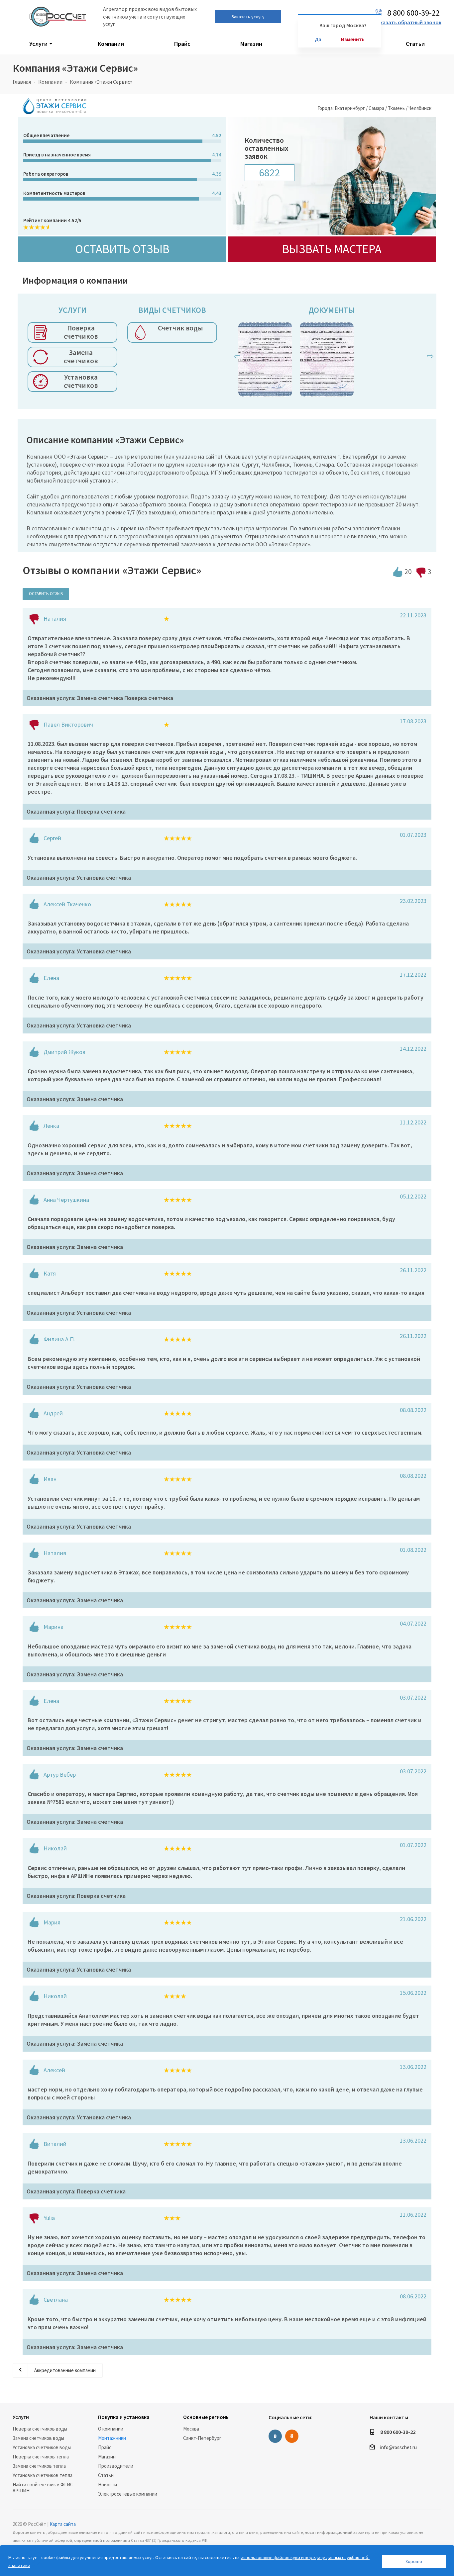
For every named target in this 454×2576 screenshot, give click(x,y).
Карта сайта (63, 2524)
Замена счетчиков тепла (39, 2466)
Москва (191, 2429)
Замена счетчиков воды (38, 2438)
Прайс (105, 2447)
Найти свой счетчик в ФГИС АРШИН (43, 2487)
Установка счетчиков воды (42, 2447)
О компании (111, 2429)
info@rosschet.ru (398, 2447)
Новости (108, 2485)
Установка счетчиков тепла (43, 2475)
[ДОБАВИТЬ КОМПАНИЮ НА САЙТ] (33, 2558)
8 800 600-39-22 (398, 2432)
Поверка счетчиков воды (40, 2429)
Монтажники (112, 2438)
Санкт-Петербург (202, 2438)
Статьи (106, 2475)
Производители (116, 2466)
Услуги (21, 2417)
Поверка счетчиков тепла (41, 2457)
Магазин (107, 2457)
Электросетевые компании (128, 2494)
